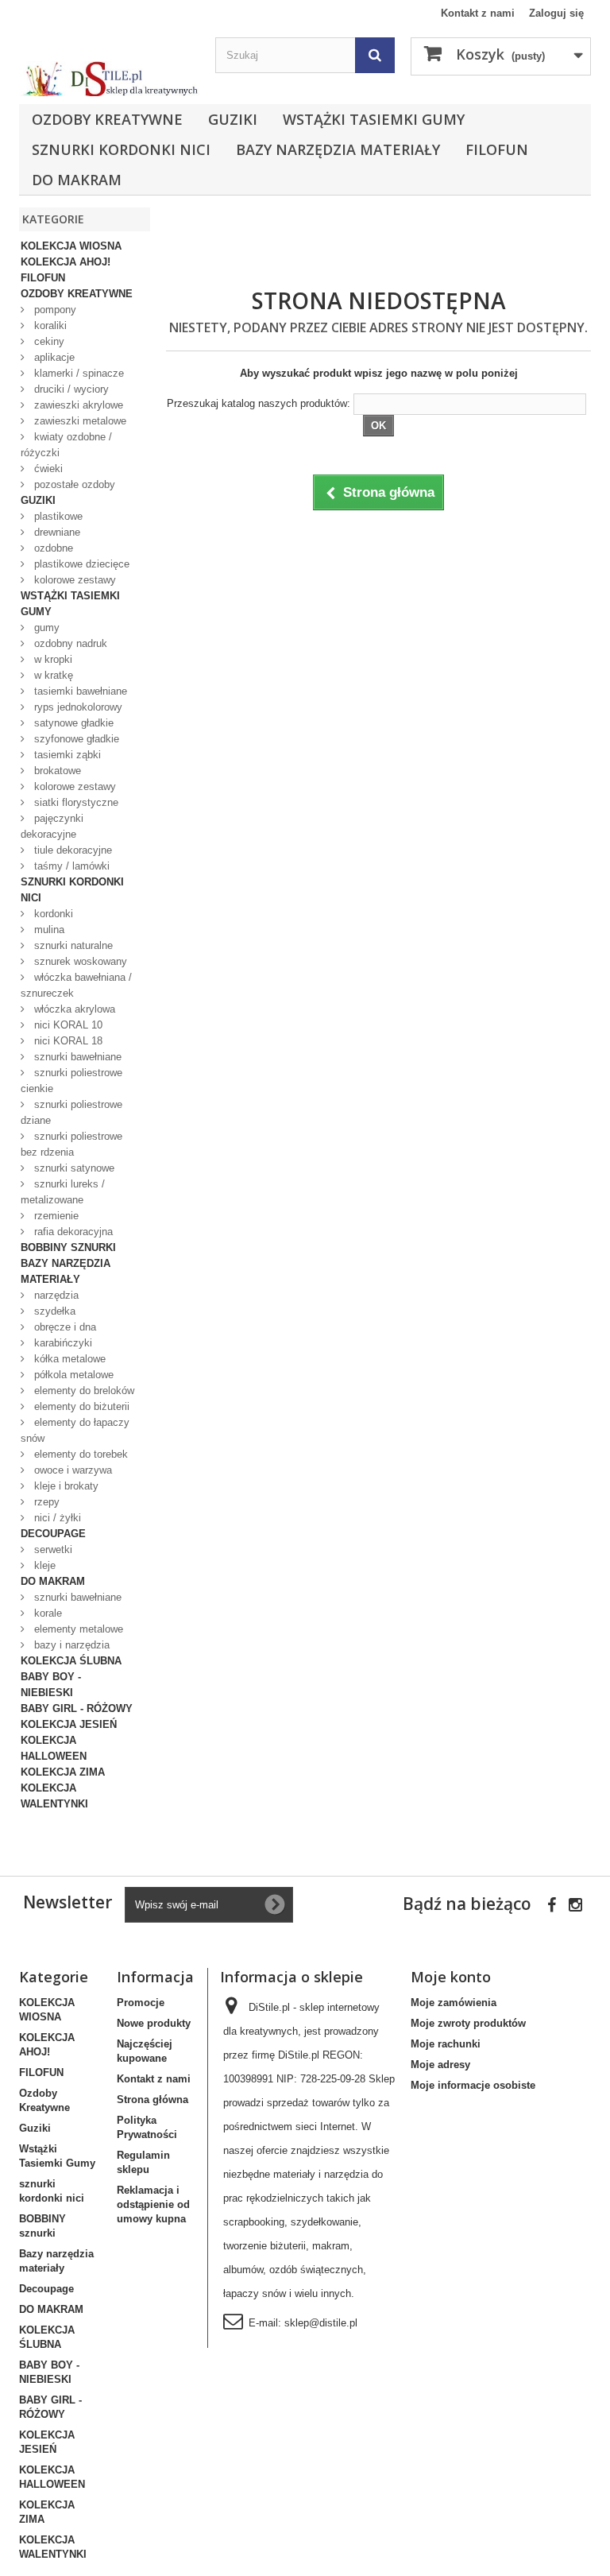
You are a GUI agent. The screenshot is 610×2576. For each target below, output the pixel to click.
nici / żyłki (56, 1518)
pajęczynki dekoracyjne (52, 826)
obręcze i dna (64, 1327)
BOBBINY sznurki (68, 1247)
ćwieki (47, 469)
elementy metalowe (77, 1629)
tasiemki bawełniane (79, 691)
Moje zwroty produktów (468, 2023)
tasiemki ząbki (66, 755)
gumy (45, 628)
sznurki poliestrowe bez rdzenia (71, 1144)
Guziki (233, 119)
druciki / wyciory (70, 389)
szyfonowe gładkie (75, 739)
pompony (54, 310)
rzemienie (55, 1216)
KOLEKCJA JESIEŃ (69, 1724)
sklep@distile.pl (321, 2323)
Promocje (141, 2003)
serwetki (52, 1549)
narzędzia (55, 1295)
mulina (48, 930)
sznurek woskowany (79, 961)
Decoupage (53, 1534)
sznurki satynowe (73, 1168)
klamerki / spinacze (77, 373)
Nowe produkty (154, 2023)
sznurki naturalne (72, 945)
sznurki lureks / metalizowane (63, 1192)
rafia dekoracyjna (72, 1232)
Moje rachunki (446, 2044)
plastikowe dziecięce (80, 564)
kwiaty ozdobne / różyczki (66, 445)
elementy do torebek (79, 1454)
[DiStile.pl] (109, 79)
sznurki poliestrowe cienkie (71, 1081)
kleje (43, 1565)
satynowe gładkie (72, 723)
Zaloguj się (556, 13)
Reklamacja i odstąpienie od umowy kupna (153, 2204)
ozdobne (52, 548)
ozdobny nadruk (69, 643)
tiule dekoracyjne (71, 850)
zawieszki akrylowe (77, 405)
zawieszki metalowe (79, 421)
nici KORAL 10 (67, 1025)
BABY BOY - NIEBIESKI (51, 1685)
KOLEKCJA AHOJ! (66, 262)
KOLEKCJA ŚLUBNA (71, 1661)
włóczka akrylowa (73, 1009)
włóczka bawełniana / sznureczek (76, 985)
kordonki (52, 914)
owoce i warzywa (71, 1470)
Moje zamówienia (454, 2003)
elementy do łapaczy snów (75, 1430)
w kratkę (52, 675)
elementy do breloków (83, 1391)
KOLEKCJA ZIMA (63, 1772)
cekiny (48, 341)
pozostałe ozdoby (73, 484)
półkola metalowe (72, 1375)
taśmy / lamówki (70, 866)
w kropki (52, 659)
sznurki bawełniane (76, 1057)
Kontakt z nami (478, 13)
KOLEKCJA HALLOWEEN (54, 1748)
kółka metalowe (68, 1359)
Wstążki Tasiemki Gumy (374, 119)
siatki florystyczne (75, 802)
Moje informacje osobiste (473, 2085)
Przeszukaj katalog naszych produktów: (259, 403)
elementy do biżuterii (80, 1406)
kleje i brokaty (65, 1486)
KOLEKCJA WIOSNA (71, 246)
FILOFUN (497, 149)
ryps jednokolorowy (77, 707)
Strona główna (152, 2100)
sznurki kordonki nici (121, 149)
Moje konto (451, 1977)
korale (46, 1613)
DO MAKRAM (77, 180)
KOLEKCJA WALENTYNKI (54, 1796)
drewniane (56, 532)
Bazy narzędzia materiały (338, 149)
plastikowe (57, 516)
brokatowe (56, 771)
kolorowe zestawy (73, 580)
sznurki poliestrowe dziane (71, 1112)
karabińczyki (62, 1343)
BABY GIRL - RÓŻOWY (77, 1708)
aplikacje (53, 357)
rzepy (45, 1502)
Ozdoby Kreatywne (107, 119)
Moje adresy (440, 2065)
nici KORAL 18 (67, 1041)
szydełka (53, 1311)
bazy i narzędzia (70, 1645)
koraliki (49, 325)
